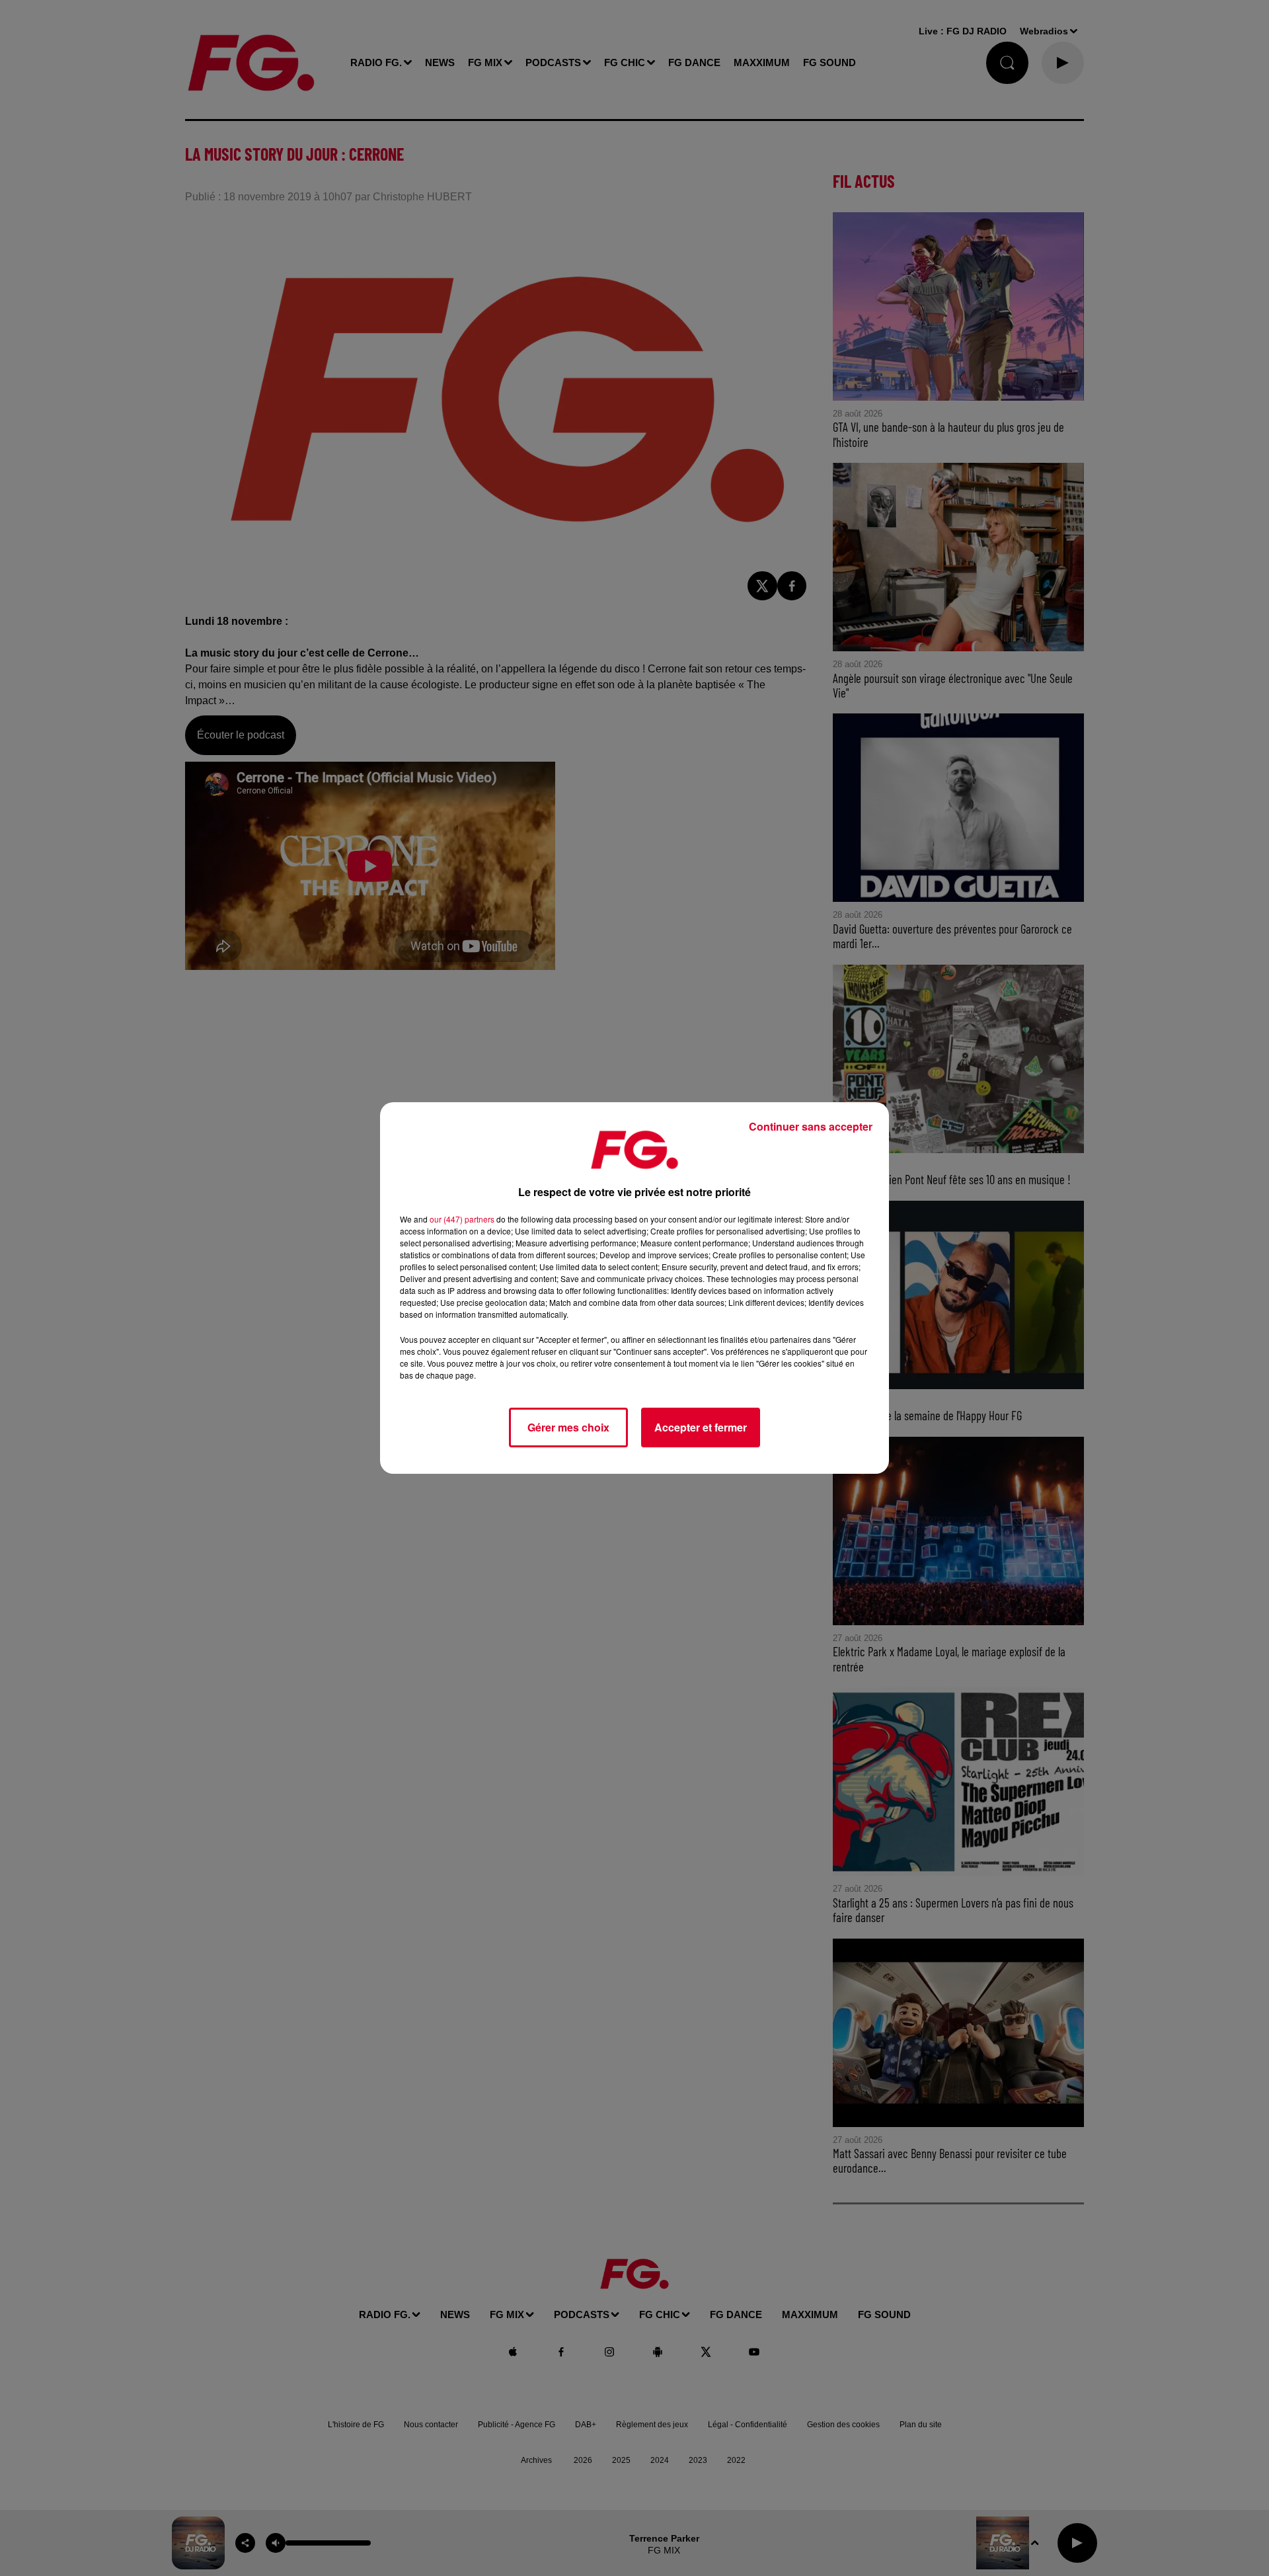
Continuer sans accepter (811, 1126)
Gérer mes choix (568, 1427)
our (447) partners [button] (462, 1219)
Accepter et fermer (701, 1427)
